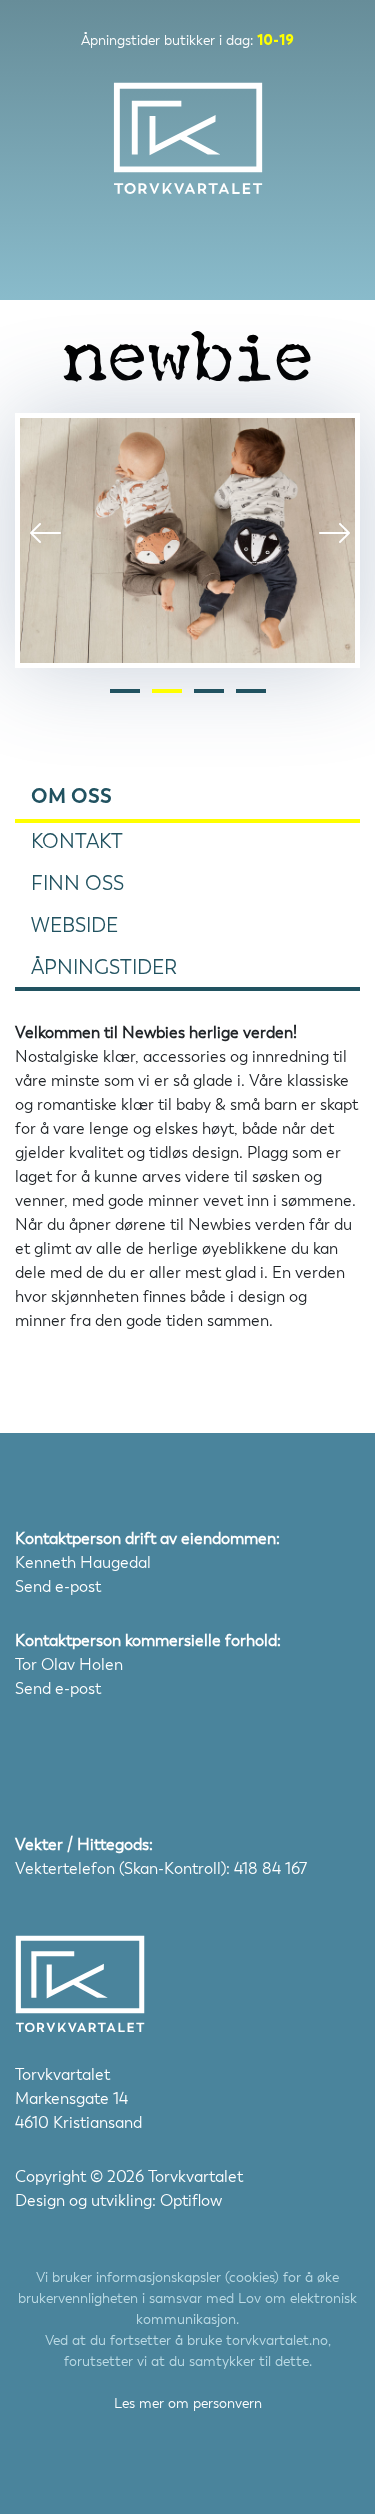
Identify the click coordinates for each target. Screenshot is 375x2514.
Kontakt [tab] (77, 841)
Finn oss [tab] (77, 883)
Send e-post (58, 1586)
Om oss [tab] (71, 796)
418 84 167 (270, 1868)
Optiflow (191, 2200)
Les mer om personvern (188, 2403)
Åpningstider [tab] (104, 967)
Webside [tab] (74, 925)
